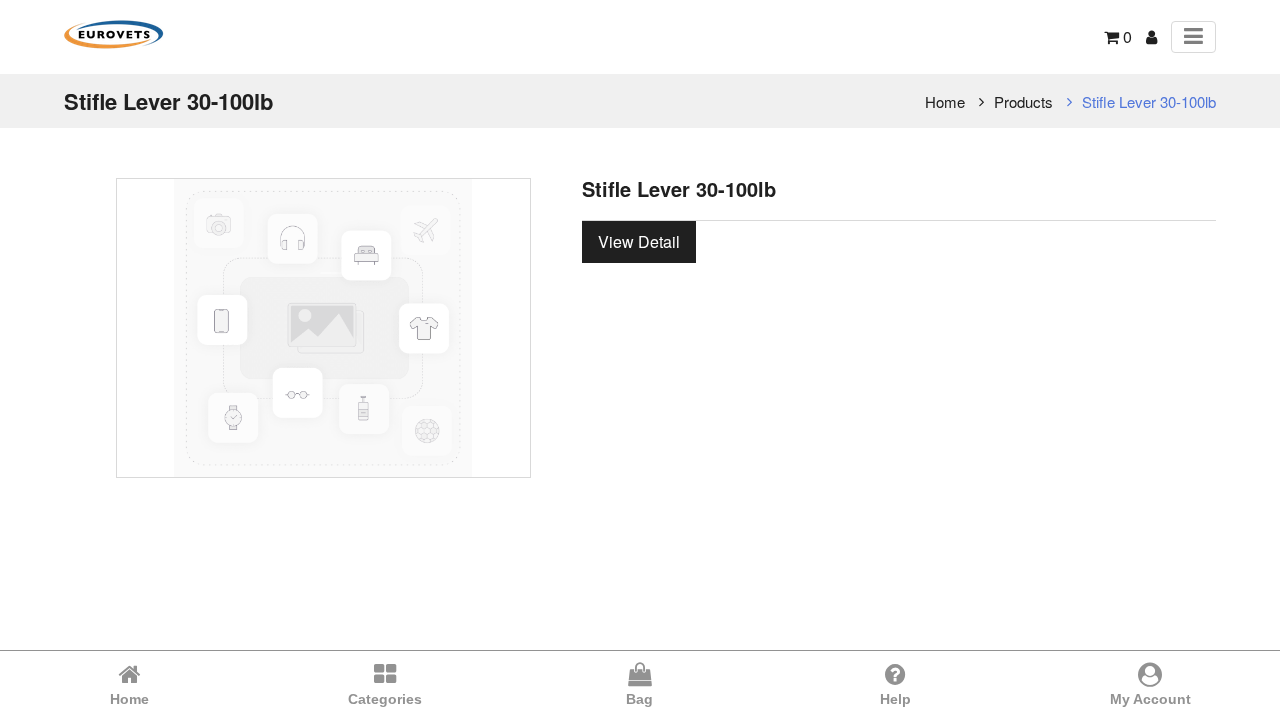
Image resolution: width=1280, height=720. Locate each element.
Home (945, 101)
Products (1023, 101)
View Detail (639, 241)
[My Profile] (1151, 36)
